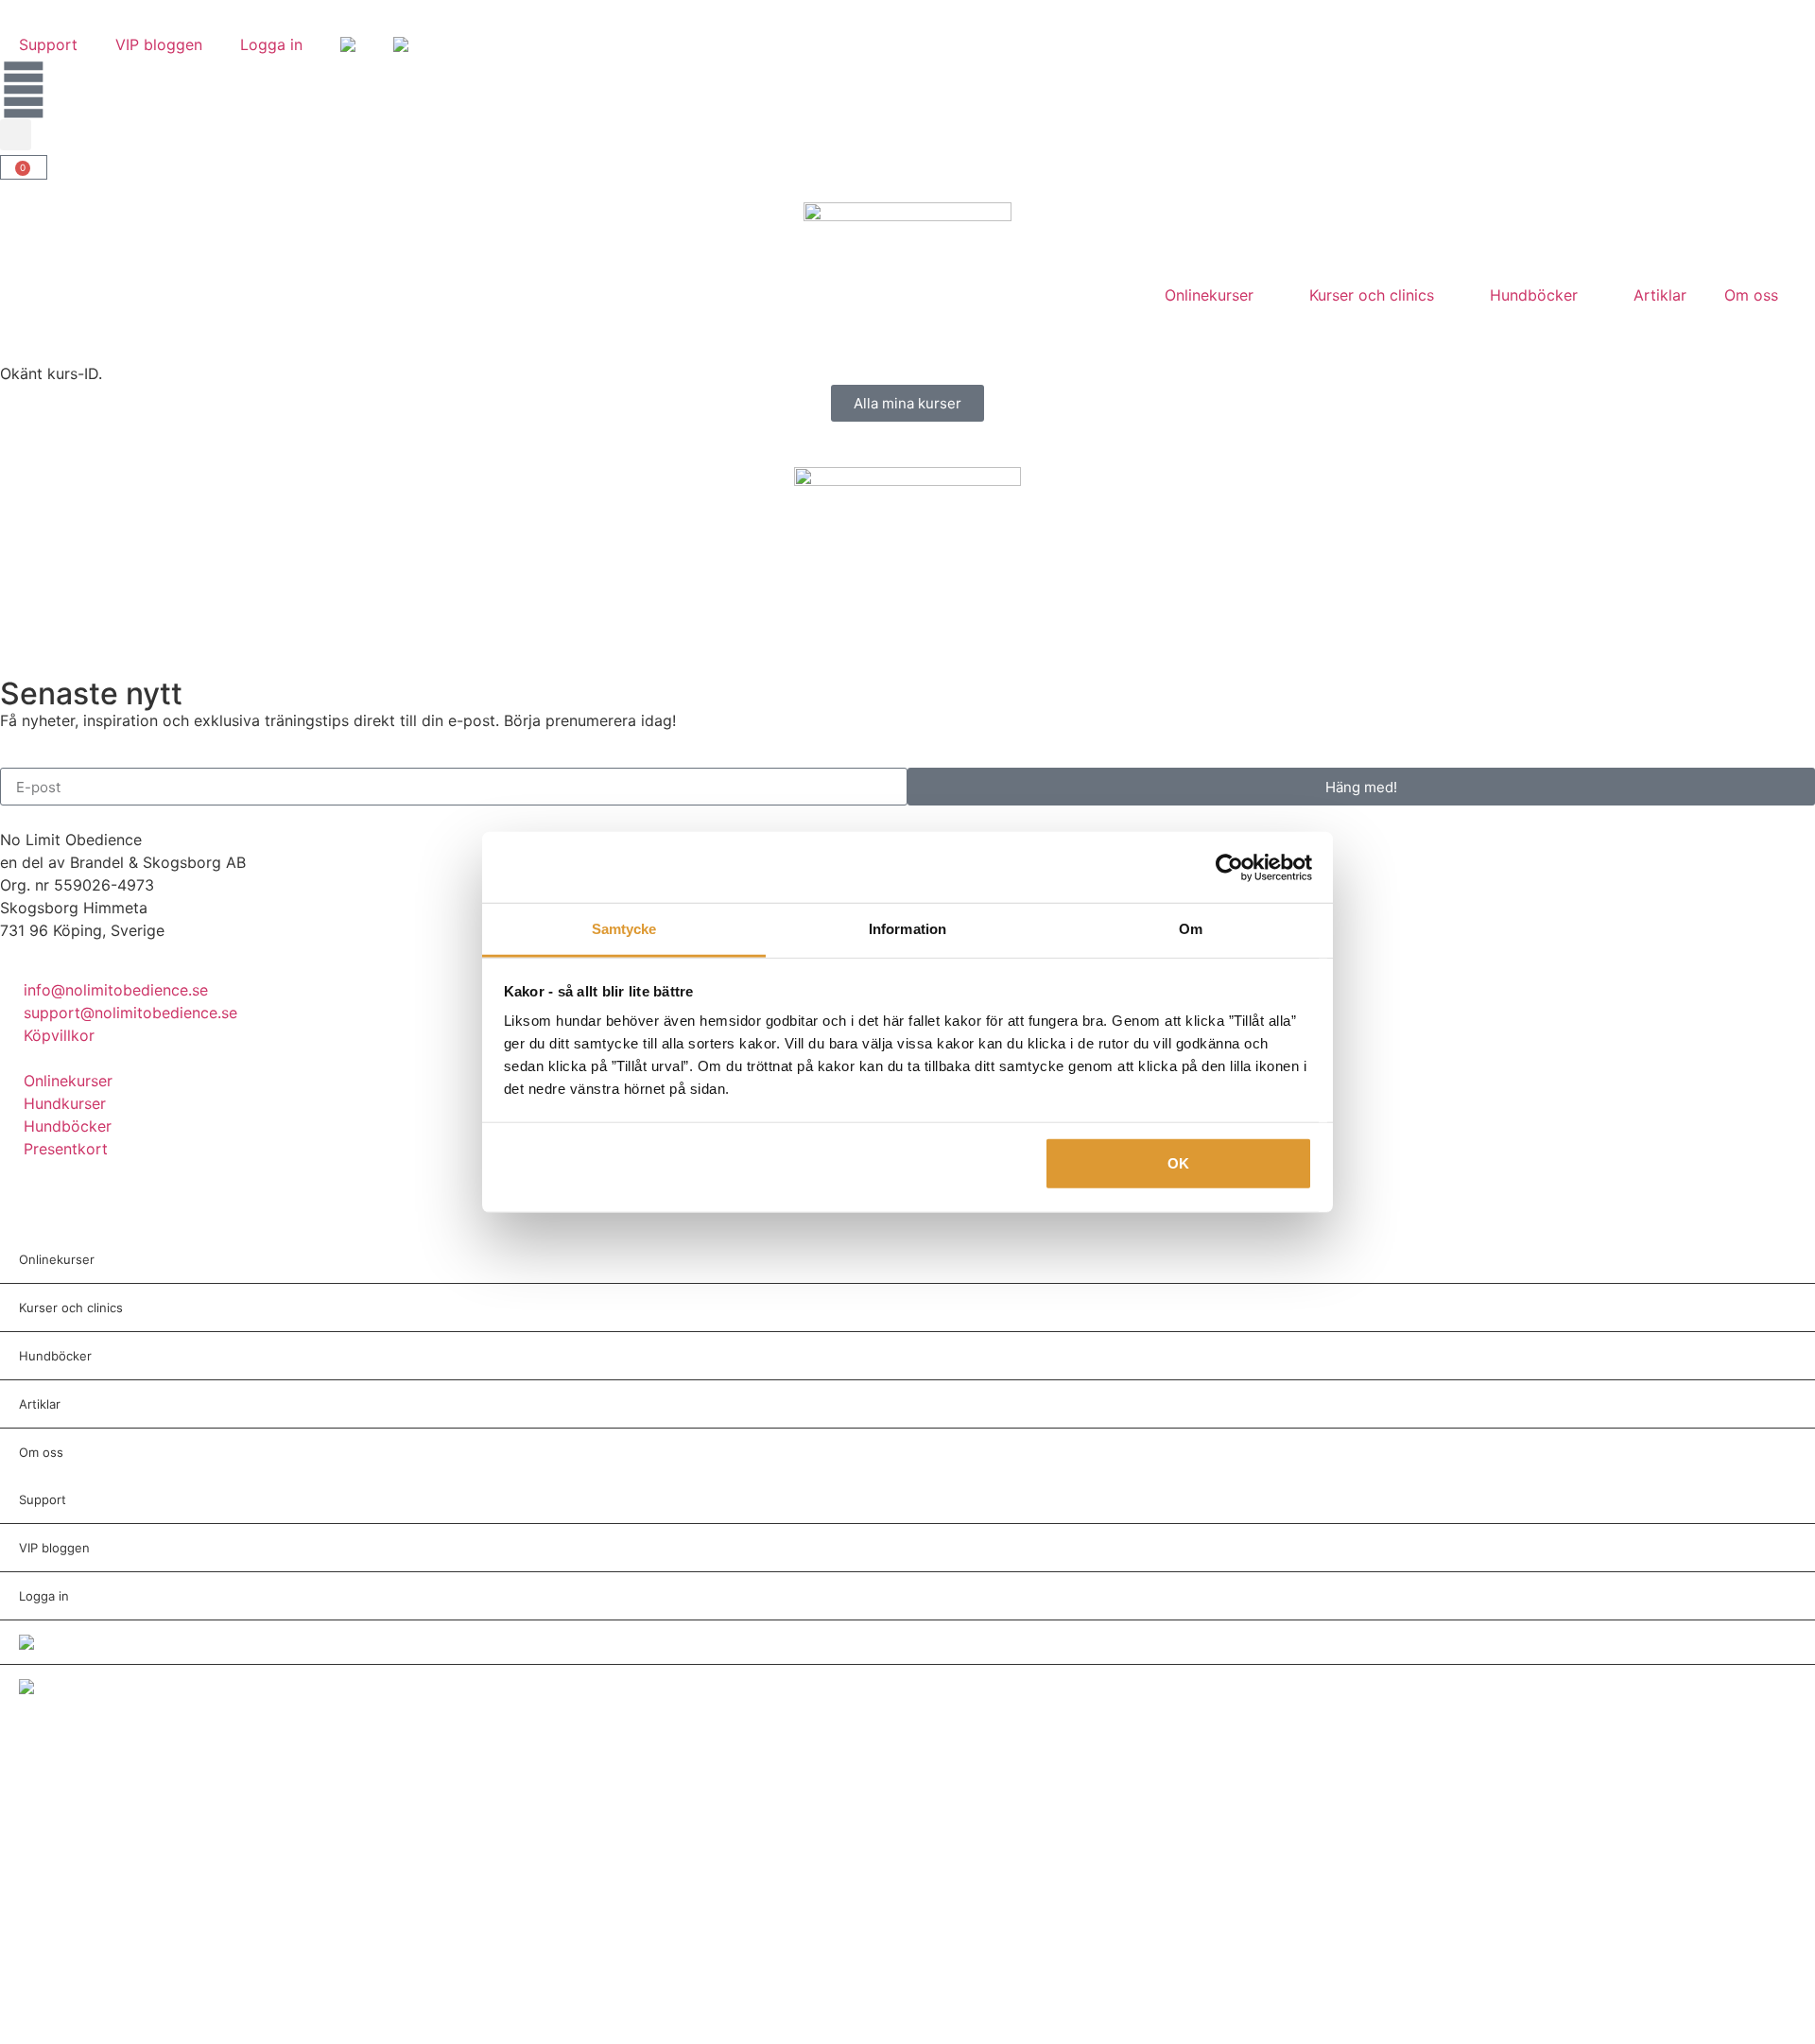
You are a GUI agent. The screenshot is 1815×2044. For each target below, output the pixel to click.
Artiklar (1660, 295)
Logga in (271, 44)
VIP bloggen (159, 44)
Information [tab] (907, 929)
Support (48, 44)
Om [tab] (1191, 929)
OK (1178, 1162)
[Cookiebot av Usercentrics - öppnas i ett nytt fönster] (1229, 867)
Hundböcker (1534, 295)
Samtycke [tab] (624, 929)
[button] (16, 135)
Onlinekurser (1209, 295)
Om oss (1751, 295)
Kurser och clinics (1372, 295)
